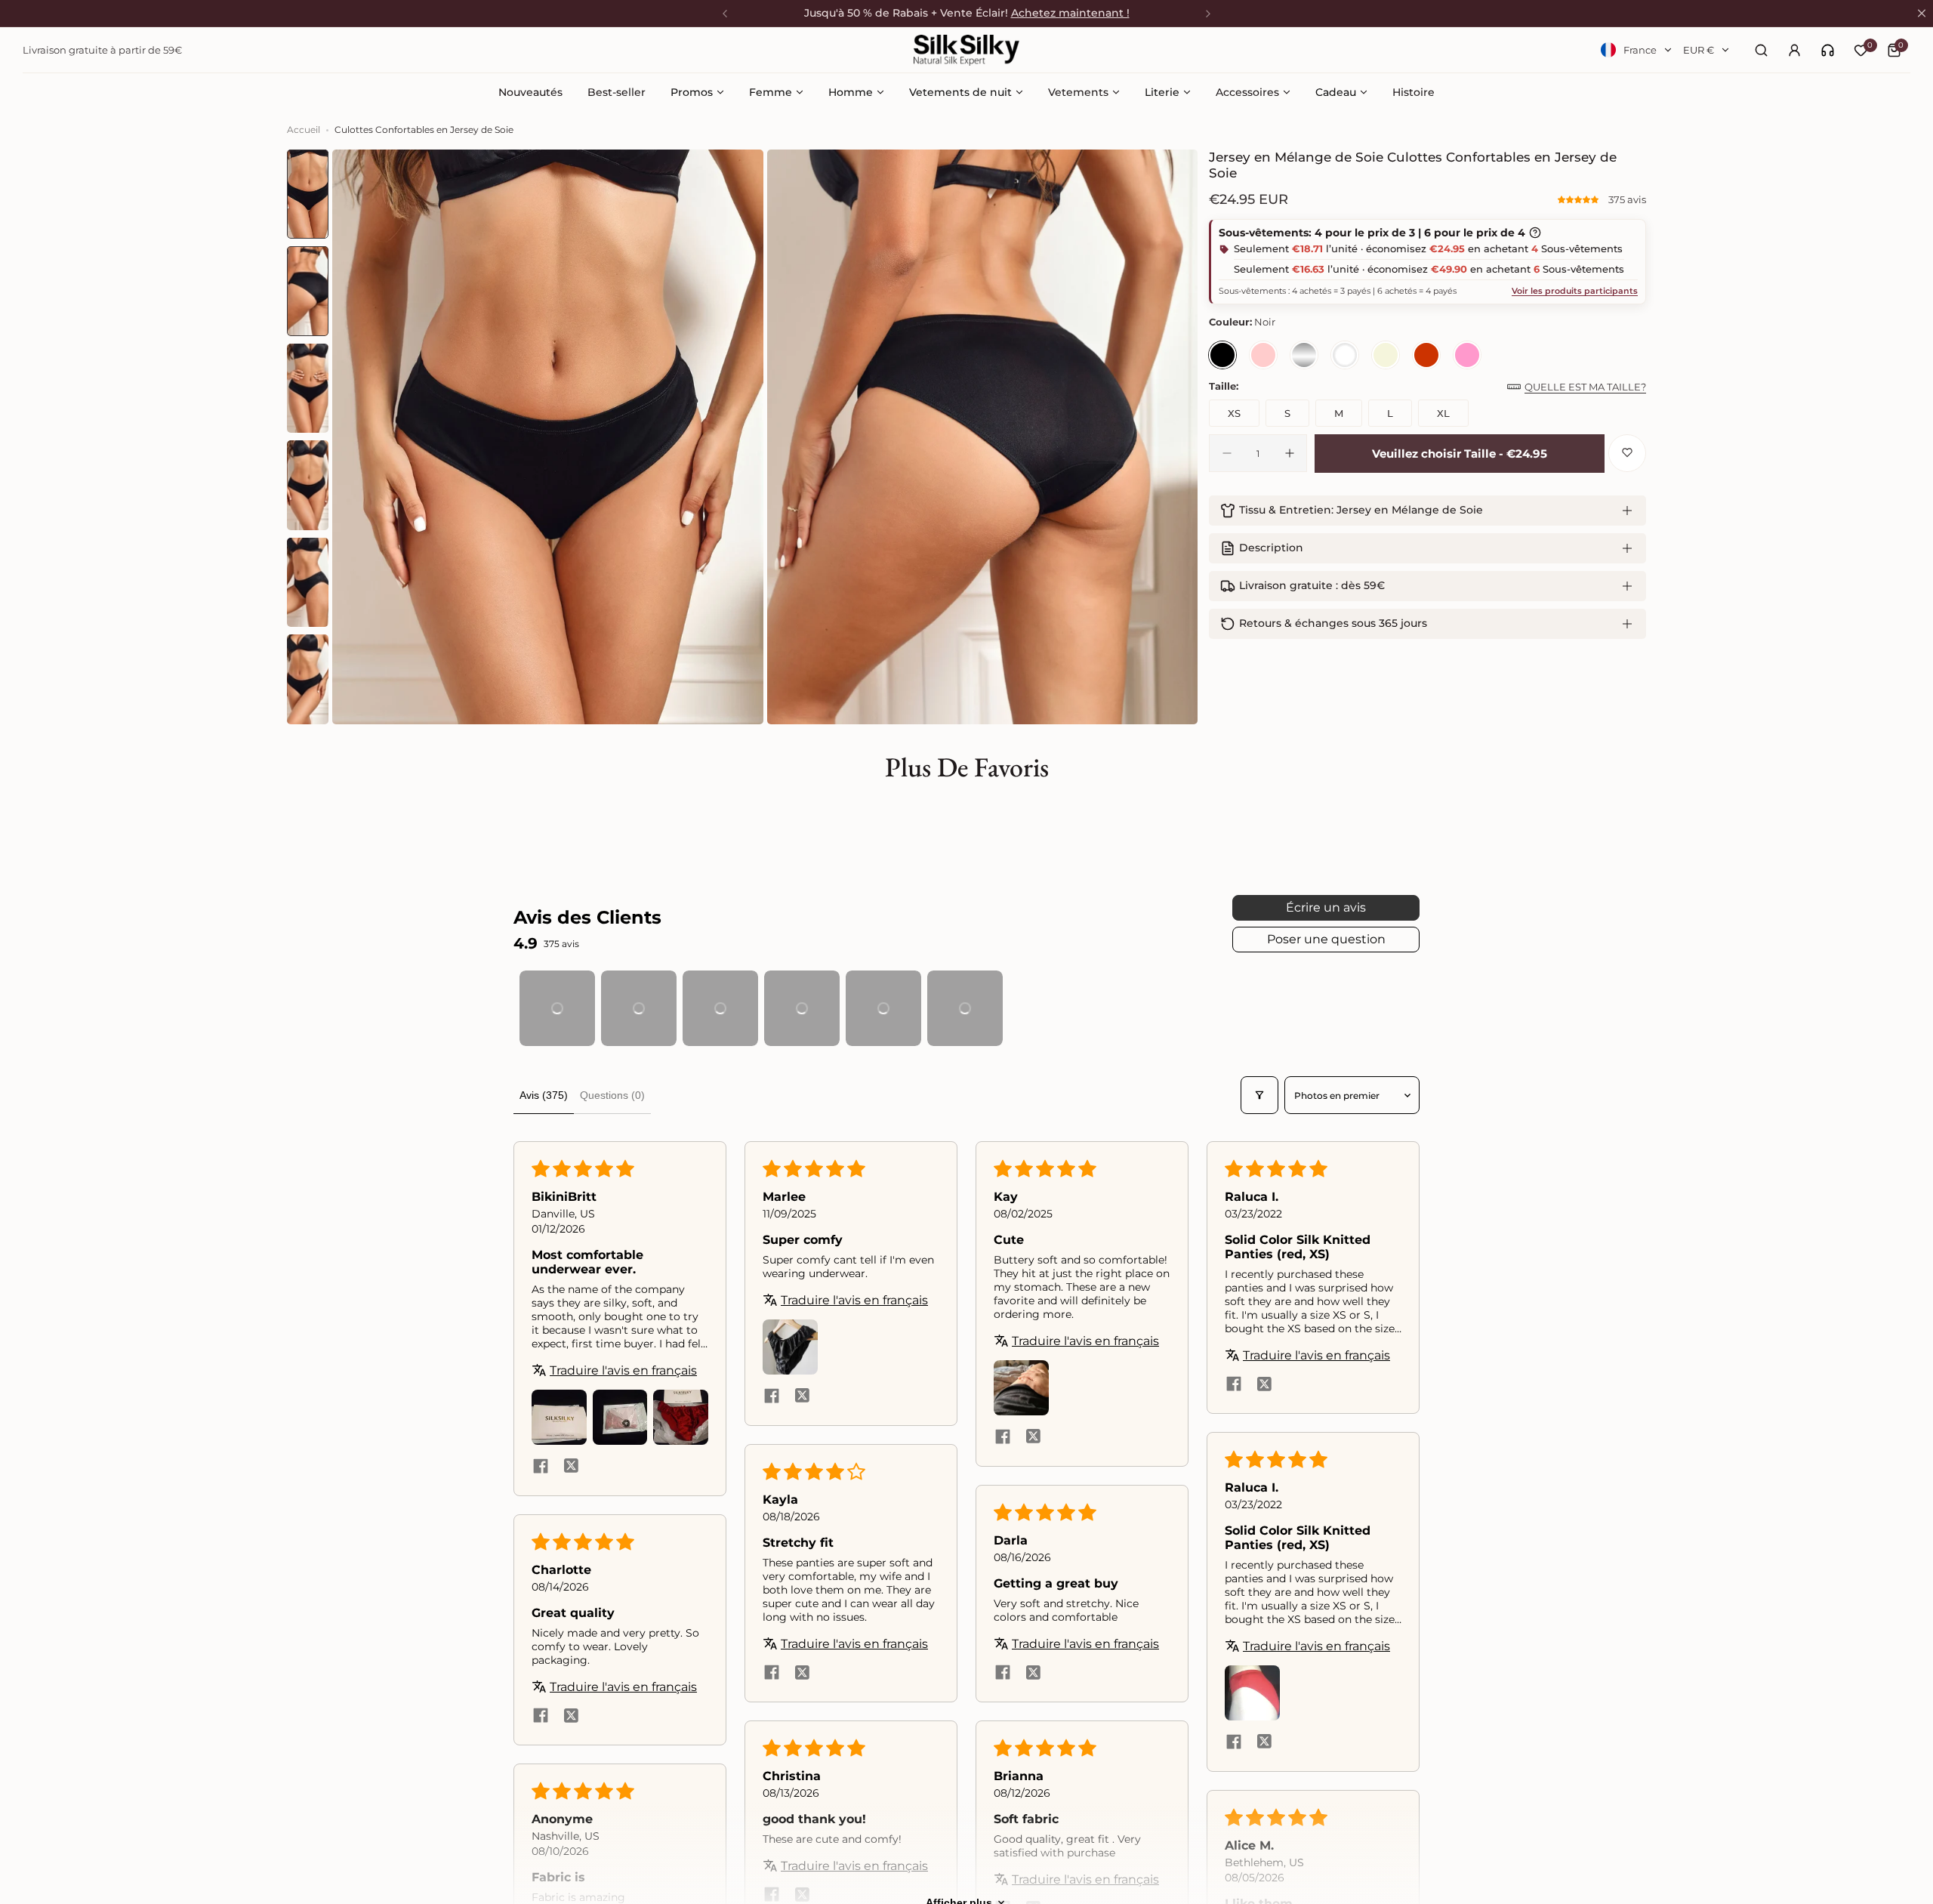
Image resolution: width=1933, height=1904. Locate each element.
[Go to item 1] (557, 1008)
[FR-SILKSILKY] (966, 50)
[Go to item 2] (639, 1008)
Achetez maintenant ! (1070, 13)
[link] (1828, 50)
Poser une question (1326, 939)
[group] (548, 437)
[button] (1579, 199)
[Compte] (1794, 50)
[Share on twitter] (571, 1585)
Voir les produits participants (1575, 291)
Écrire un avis (1326, 907)
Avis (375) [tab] (544, 1095)
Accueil (304, 130)
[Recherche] (1761, 50)
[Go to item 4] (802, 1008)
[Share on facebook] (541, 1585)
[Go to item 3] (720, 1008)
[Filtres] (1259, 1095)
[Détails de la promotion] (1535, 233)
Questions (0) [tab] (612, 1095)
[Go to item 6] (965, 1008)
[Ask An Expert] (1828, 50)
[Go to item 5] (883, 1008)
